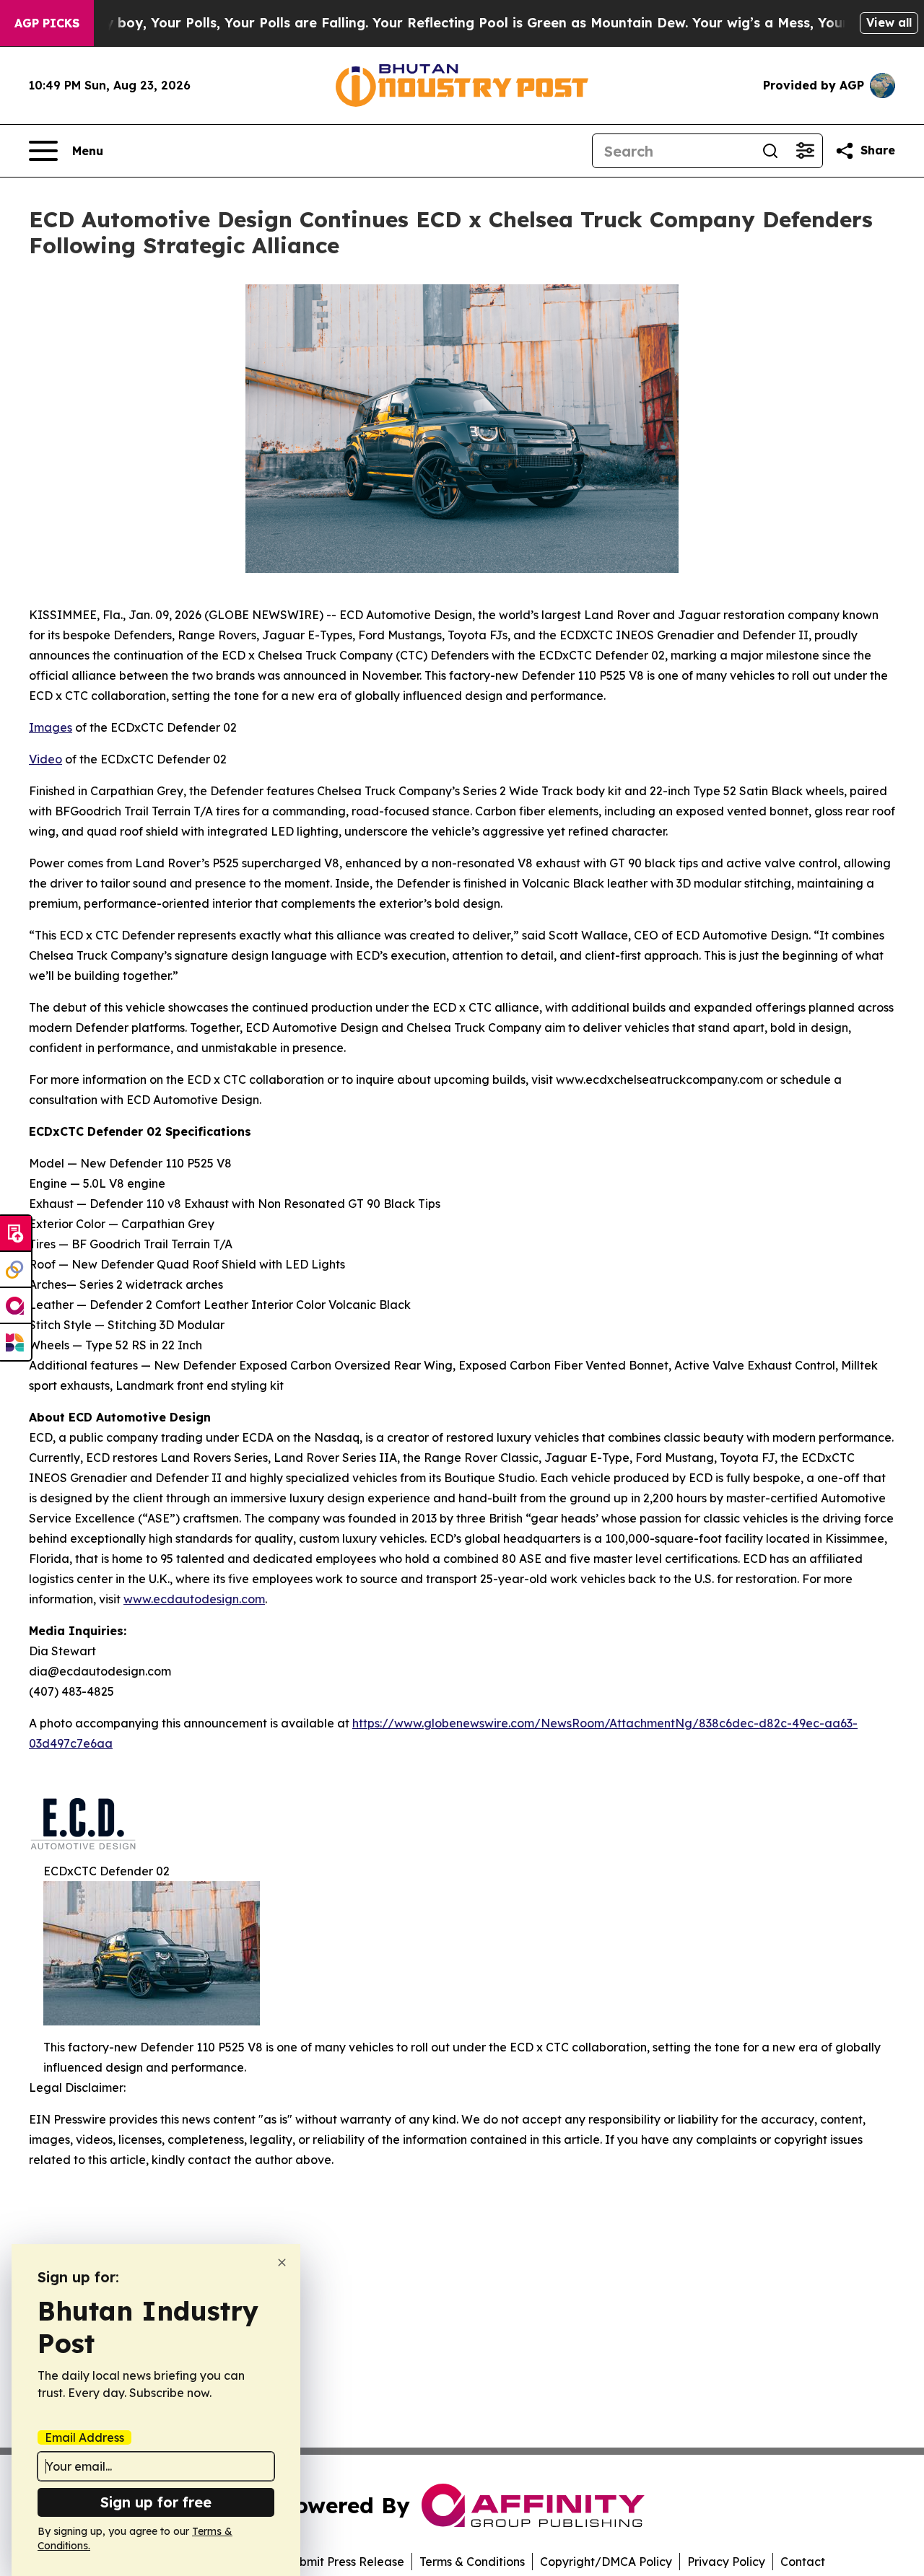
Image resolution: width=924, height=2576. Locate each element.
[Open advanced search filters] (805, 151)
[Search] (770, 151)
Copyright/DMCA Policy (606, 2562)
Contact (803, 2562)
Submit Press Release (345, 2562)
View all (889, 22)
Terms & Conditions (472, 2562)
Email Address (84, 2437)
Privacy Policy (726, 2562)
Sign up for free (156, 2502)
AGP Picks (47, 23)
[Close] (282, 2262)
